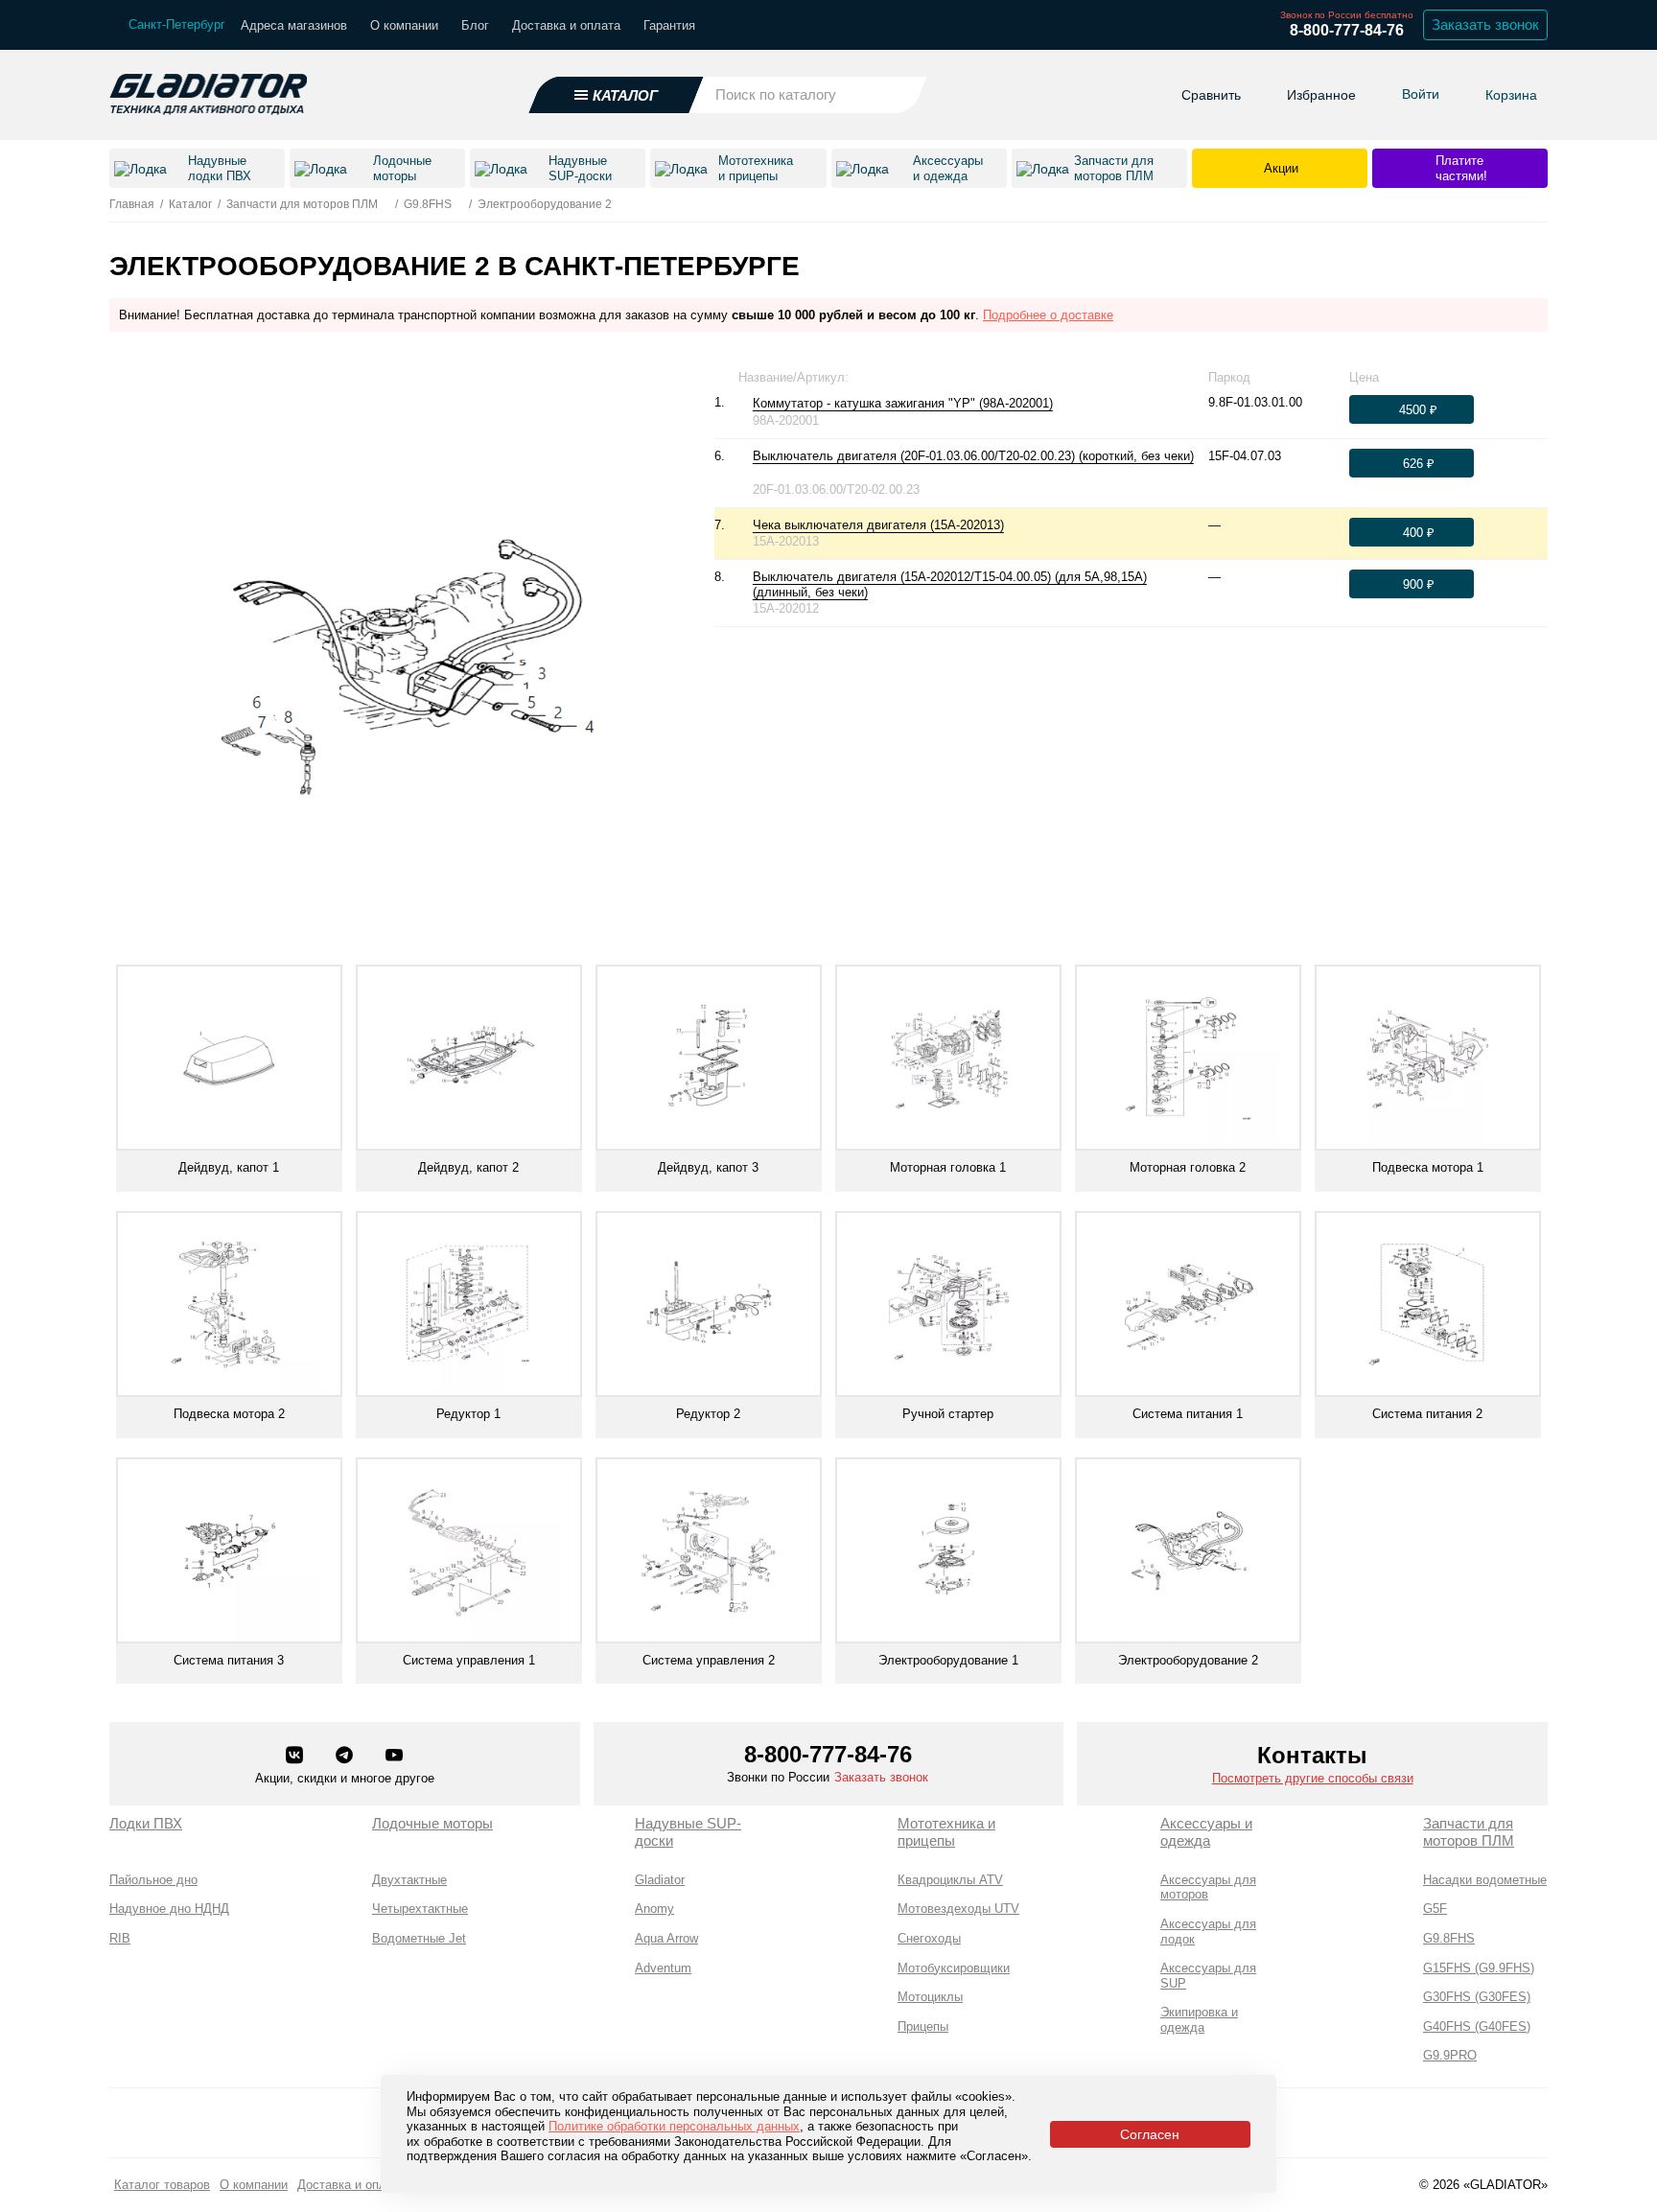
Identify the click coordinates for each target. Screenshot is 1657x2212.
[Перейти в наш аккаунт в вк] (296, 1757)
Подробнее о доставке (1048, 315)
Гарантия (669, 25)
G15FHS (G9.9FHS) (1479, 1968)
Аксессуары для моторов (1208, 1887)
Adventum (663, 1968)
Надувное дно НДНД (169, 1909)
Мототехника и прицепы (946, 1832)
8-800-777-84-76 (1347, 30)
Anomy (654, 1909)
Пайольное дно (153, 1880)
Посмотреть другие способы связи (1313, 1778)
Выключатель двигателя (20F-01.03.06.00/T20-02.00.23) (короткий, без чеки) (973, 456)
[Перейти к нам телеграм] (346, 1757)
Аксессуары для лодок (1208, 1932)
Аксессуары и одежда (1206, 1832)
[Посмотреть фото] (1062, 404)
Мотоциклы (930, 1997)
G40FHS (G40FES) (1477, 2026)
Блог (475, 25)
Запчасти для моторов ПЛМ (1469, 1832)
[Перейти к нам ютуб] (394, 1757)
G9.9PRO (1450, 2055)
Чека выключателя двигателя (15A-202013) (878, 525)
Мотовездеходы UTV (958, 1909)
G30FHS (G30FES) (1477, 1997)
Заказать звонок (1485, 24)
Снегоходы (929, 1938)
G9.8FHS (1449, 1938)
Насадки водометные (1485, 1880)
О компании (404, 25)
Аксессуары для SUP (1208, 1976)
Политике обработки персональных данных (674, 2126)
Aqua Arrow (666, 1938)
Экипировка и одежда (1199, 2020)
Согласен (1150, 2134)
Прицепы (923, 2026)
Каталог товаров (162, 2185)
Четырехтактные (420, 1909)
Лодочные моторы (432, 1823)
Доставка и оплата (566, 25)
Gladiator (660, 1880)
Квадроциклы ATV (950, 1880)
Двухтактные (409, 1880)
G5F (1435, 1909)
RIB (120, 1938)
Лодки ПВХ (146, 1823)
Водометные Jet (419, 1938)
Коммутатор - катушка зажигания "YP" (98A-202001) (903, 403)
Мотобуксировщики (954, 1968)
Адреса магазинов (294, 25)
